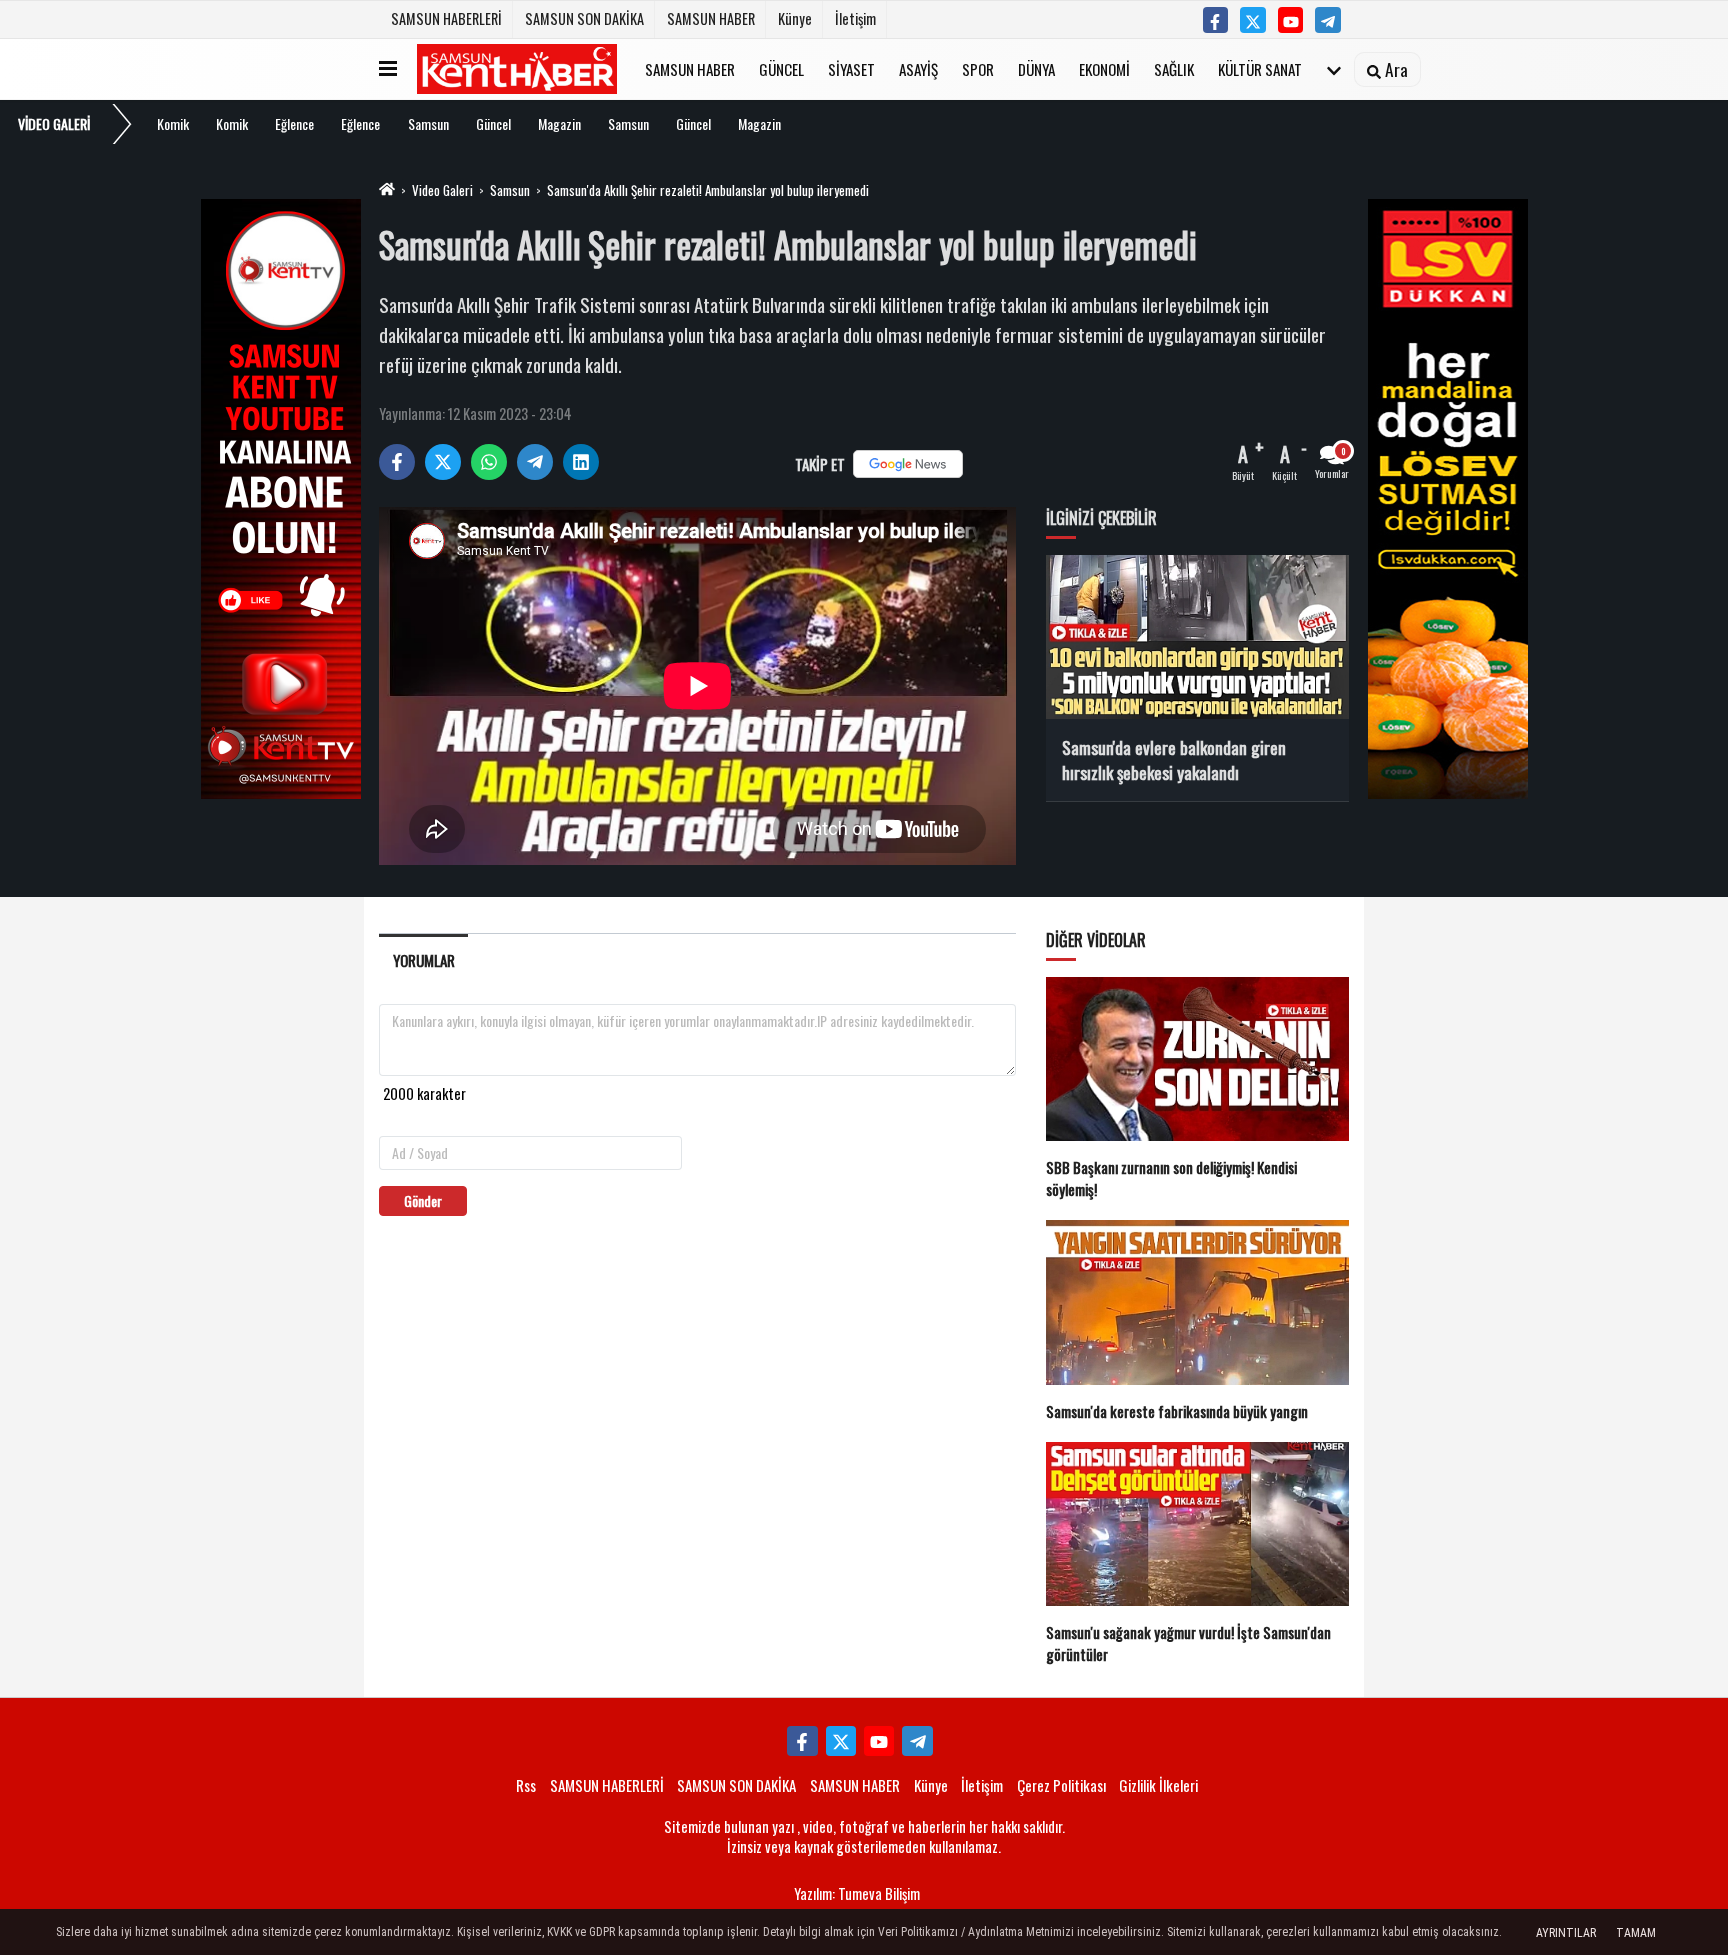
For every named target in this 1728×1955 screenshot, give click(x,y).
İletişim (855, 18)
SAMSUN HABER (711, 18)
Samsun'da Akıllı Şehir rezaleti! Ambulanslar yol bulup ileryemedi (708, 190)
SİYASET (851, 68)
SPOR (978, 68)
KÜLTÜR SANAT (1260, 68)
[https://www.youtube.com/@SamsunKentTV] (1291, 20)
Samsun (428, 123)
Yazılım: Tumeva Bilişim (857, 1893)
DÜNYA (1036, 68)
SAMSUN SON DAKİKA (584, 18)
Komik (173, 123)
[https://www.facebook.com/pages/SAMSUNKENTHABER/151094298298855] (1216, 20)
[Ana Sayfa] (387, 190)
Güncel (493, 123)
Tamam (1636, 1933)
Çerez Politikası (1061, 1785)
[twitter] (443, 462)
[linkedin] (581, 462)
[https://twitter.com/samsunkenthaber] (1253, 20)
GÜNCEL (781, 68)
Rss (526, 1785)
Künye (795, 18)
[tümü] (1334, 69)
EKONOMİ (1104, 68)
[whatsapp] (489, 462)
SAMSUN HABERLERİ (446, 18)
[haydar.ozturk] (1328, 20)
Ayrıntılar (1566, 1933)
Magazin (559, 123)
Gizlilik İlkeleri (1158, 1785)
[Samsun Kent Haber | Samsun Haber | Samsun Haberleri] (517, 69)
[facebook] (397, 462)
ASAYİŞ (918, 68)
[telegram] (535, 462)
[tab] (423, 960)
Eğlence (294, 123)
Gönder (423, 1200)
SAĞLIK (1174, 68)
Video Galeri (442, 190)
